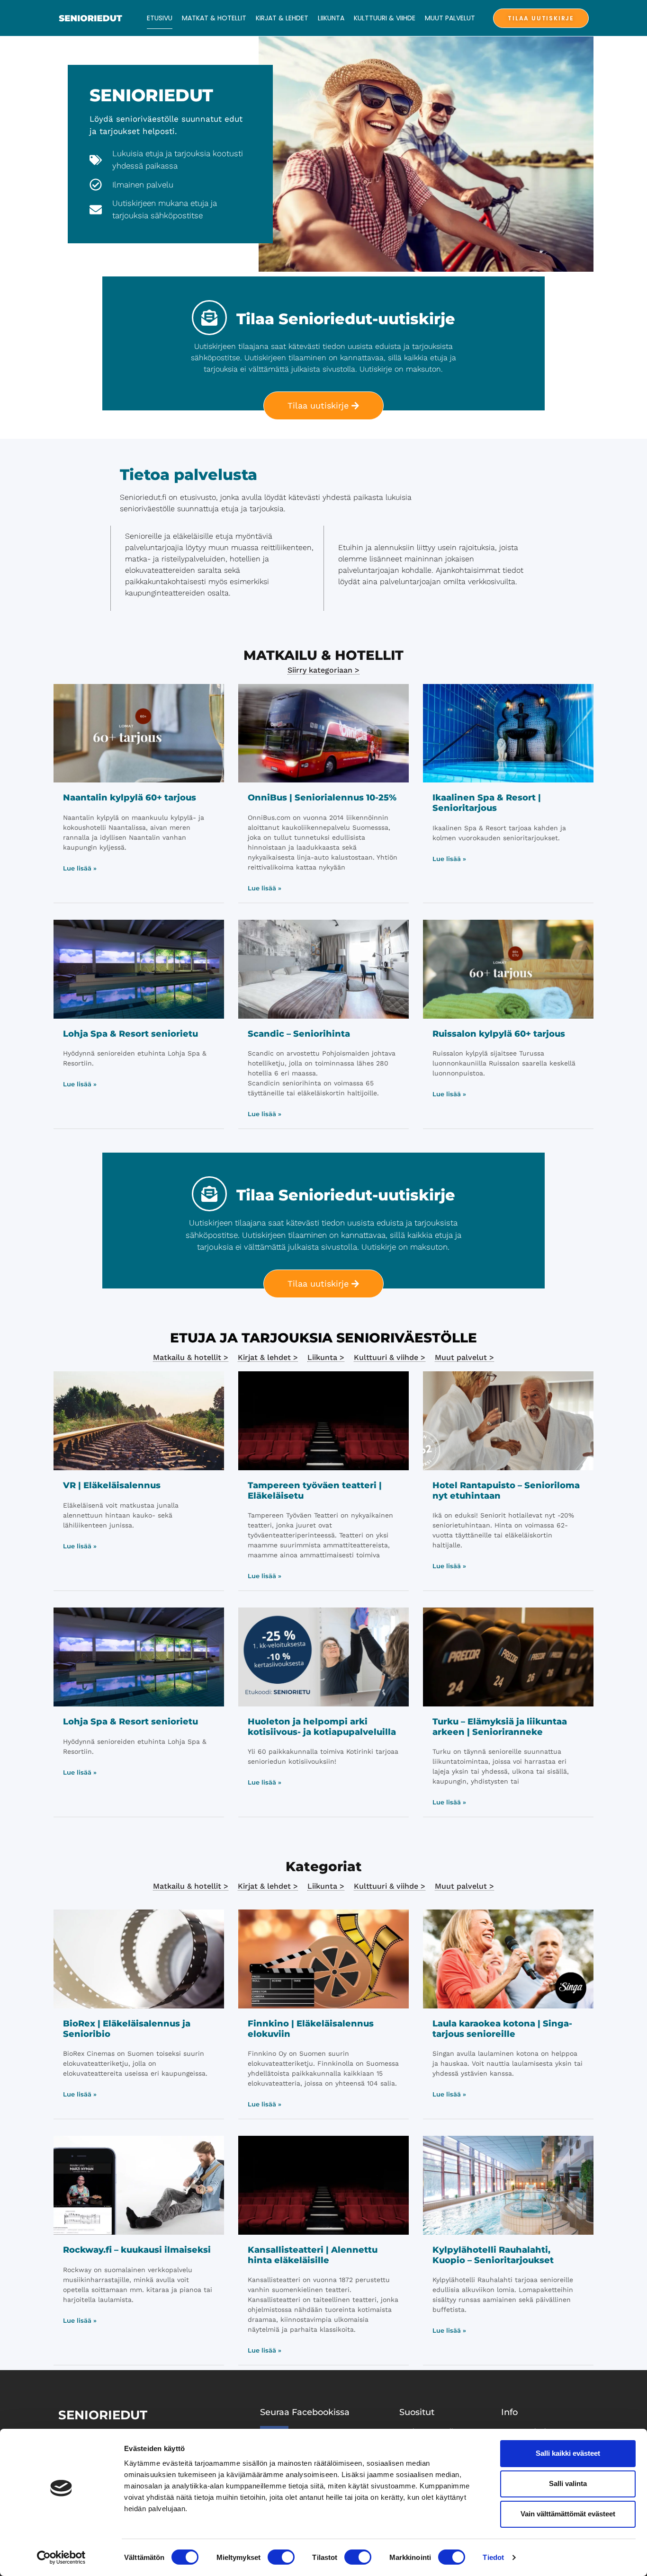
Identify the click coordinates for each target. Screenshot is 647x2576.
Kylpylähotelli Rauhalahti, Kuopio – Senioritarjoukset (493, 2255)
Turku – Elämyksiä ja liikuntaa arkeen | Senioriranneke (500, 1727)
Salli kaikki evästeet (568, 2453)
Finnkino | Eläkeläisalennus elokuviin (311, 2029)
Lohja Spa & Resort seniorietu (130, 1034)
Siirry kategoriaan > (323, 670)
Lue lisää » (80, 868)
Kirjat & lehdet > (268, 1357)
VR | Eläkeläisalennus (112, 1485)
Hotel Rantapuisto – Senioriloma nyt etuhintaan (506, 1491)
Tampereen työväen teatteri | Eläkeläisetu (315, 1491)
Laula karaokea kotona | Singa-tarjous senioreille (502, 2029)
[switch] (281, 2557)
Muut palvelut (450, 18)
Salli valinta (568, 2483)
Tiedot (493, 2557)
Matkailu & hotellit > (191, 1357)
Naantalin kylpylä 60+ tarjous (130, 798)
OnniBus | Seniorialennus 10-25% (322, 798)
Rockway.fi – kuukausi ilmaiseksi (137, 2250)
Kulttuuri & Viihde (385, 18)
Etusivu (160, 18)
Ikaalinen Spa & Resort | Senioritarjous (487, 803)
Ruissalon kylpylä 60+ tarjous (499, 1034)
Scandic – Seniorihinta (299, 1034)
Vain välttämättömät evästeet (568, 2514)
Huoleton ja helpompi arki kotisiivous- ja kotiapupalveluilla (322, 1727)
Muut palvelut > (464, 1357)
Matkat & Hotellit (214, 18)
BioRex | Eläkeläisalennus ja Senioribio (127, 2029)
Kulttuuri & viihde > (390, 1357)
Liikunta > (326, 1357)
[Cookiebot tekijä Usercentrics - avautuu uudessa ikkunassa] (61, 2558)
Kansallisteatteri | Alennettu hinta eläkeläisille (313, 2255)
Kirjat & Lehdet (282, 18)
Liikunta (331, 18)
